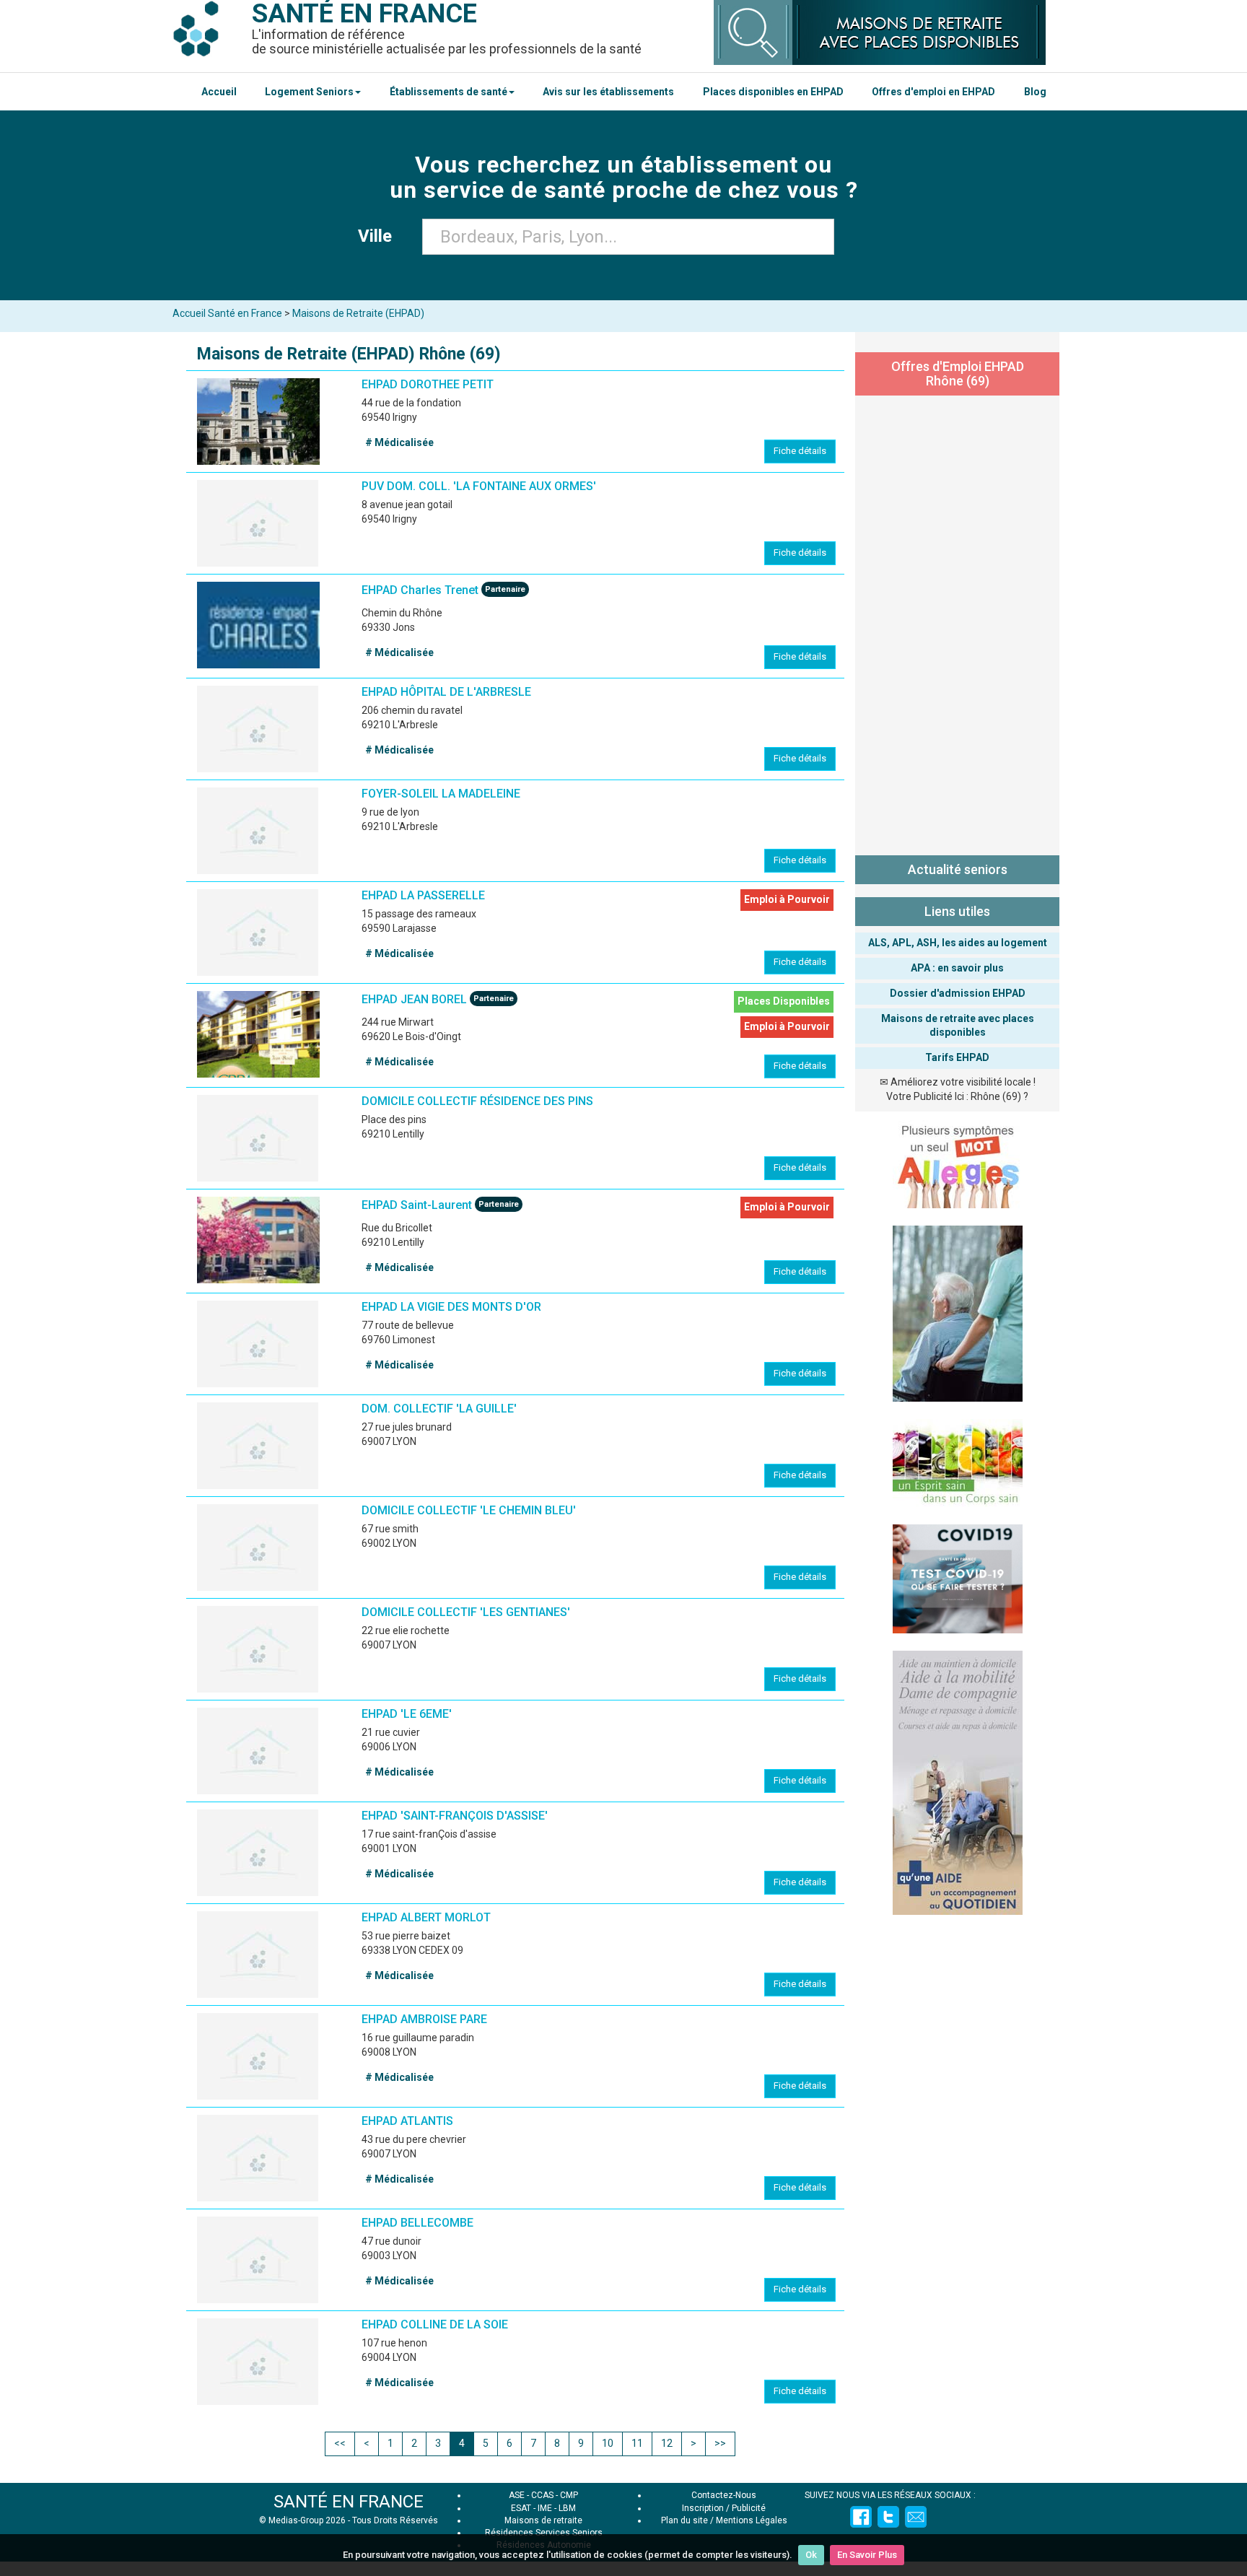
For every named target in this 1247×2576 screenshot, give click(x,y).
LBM (567, 2508)
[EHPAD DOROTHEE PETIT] (258, 422)
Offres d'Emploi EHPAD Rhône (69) (958, 374)
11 (637, 2443)
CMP (569, 2495)
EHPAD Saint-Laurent (417, 1205)
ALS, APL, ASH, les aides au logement (958, 943)
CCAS (542, 2495)
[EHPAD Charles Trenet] (258, 625)
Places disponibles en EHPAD (773, 92)
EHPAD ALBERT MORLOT (426, 1917)
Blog (1035, 92)
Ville (379, 236)
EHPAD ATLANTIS (407, 2121)
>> (720, 2443)
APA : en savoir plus (957, 968)
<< (340, 2443)
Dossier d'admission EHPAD (958, 993)
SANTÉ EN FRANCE (349, 2502)
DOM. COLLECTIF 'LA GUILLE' (439, 1409)
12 (667, 2443)
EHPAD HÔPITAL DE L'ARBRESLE (446, 692)
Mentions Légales (752, 2520)
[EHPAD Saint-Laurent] (258, 1240)
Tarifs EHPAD (957, 1057)
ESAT (521, 2508)
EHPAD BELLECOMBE (417, 2223)
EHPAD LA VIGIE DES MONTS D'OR (451, 1307)
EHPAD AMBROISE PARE (424, 2019)
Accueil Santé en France (227, 313)
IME (545, 2508)
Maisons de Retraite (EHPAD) (358, 313)
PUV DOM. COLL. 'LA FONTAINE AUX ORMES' (479, 486)
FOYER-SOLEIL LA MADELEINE (441, 794)
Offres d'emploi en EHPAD (933, 92)
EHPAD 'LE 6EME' (407, 1714)
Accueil (219, 92)
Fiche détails (800, 451)
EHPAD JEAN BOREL (414, 999)
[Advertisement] (957, 622)
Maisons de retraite (543, 2520)
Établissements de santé (449, 92)
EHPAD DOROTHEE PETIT (428, 384)
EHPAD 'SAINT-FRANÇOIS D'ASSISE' (455, 1816)
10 (608, 2443)
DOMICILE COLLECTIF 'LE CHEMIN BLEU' (469, 1510)
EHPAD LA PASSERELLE (423, 895)
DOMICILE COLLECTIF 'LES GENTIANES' (466, 1612)
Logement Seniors (309, 92)
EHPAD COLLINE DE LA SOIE (435, 2324)
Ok (811, 2555)
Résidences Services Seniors (544, 2533)
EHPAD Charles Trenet (420, 590)
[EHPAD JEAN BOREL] (258, 1034)
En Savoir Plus (867, 2555)
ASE (517, 2495)
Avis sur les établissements (608, 92)
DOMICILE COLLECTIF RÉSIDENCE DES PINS (477, 1101)
